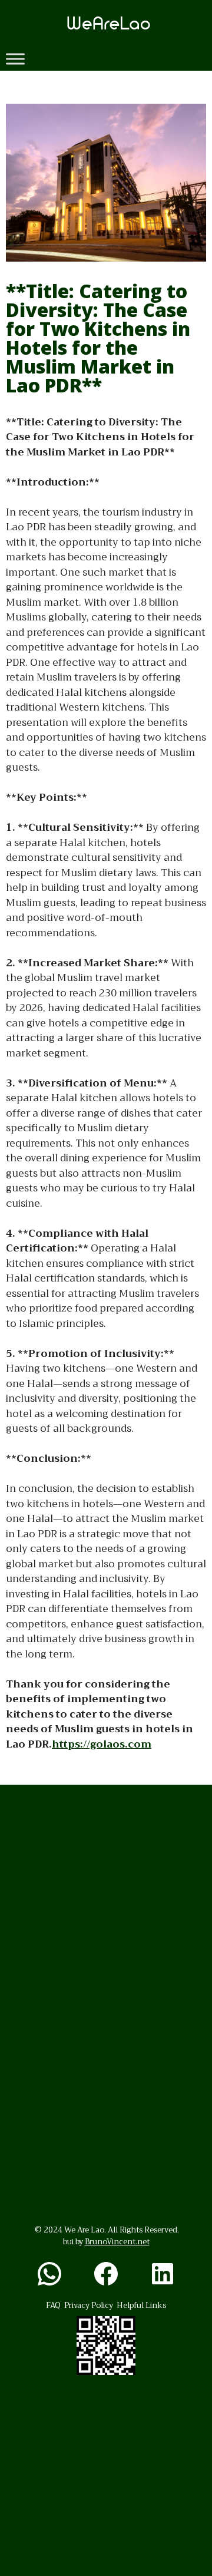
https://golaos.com (102, 1744)
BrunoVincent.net (117, 2242)
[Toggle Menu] (15, 59)
